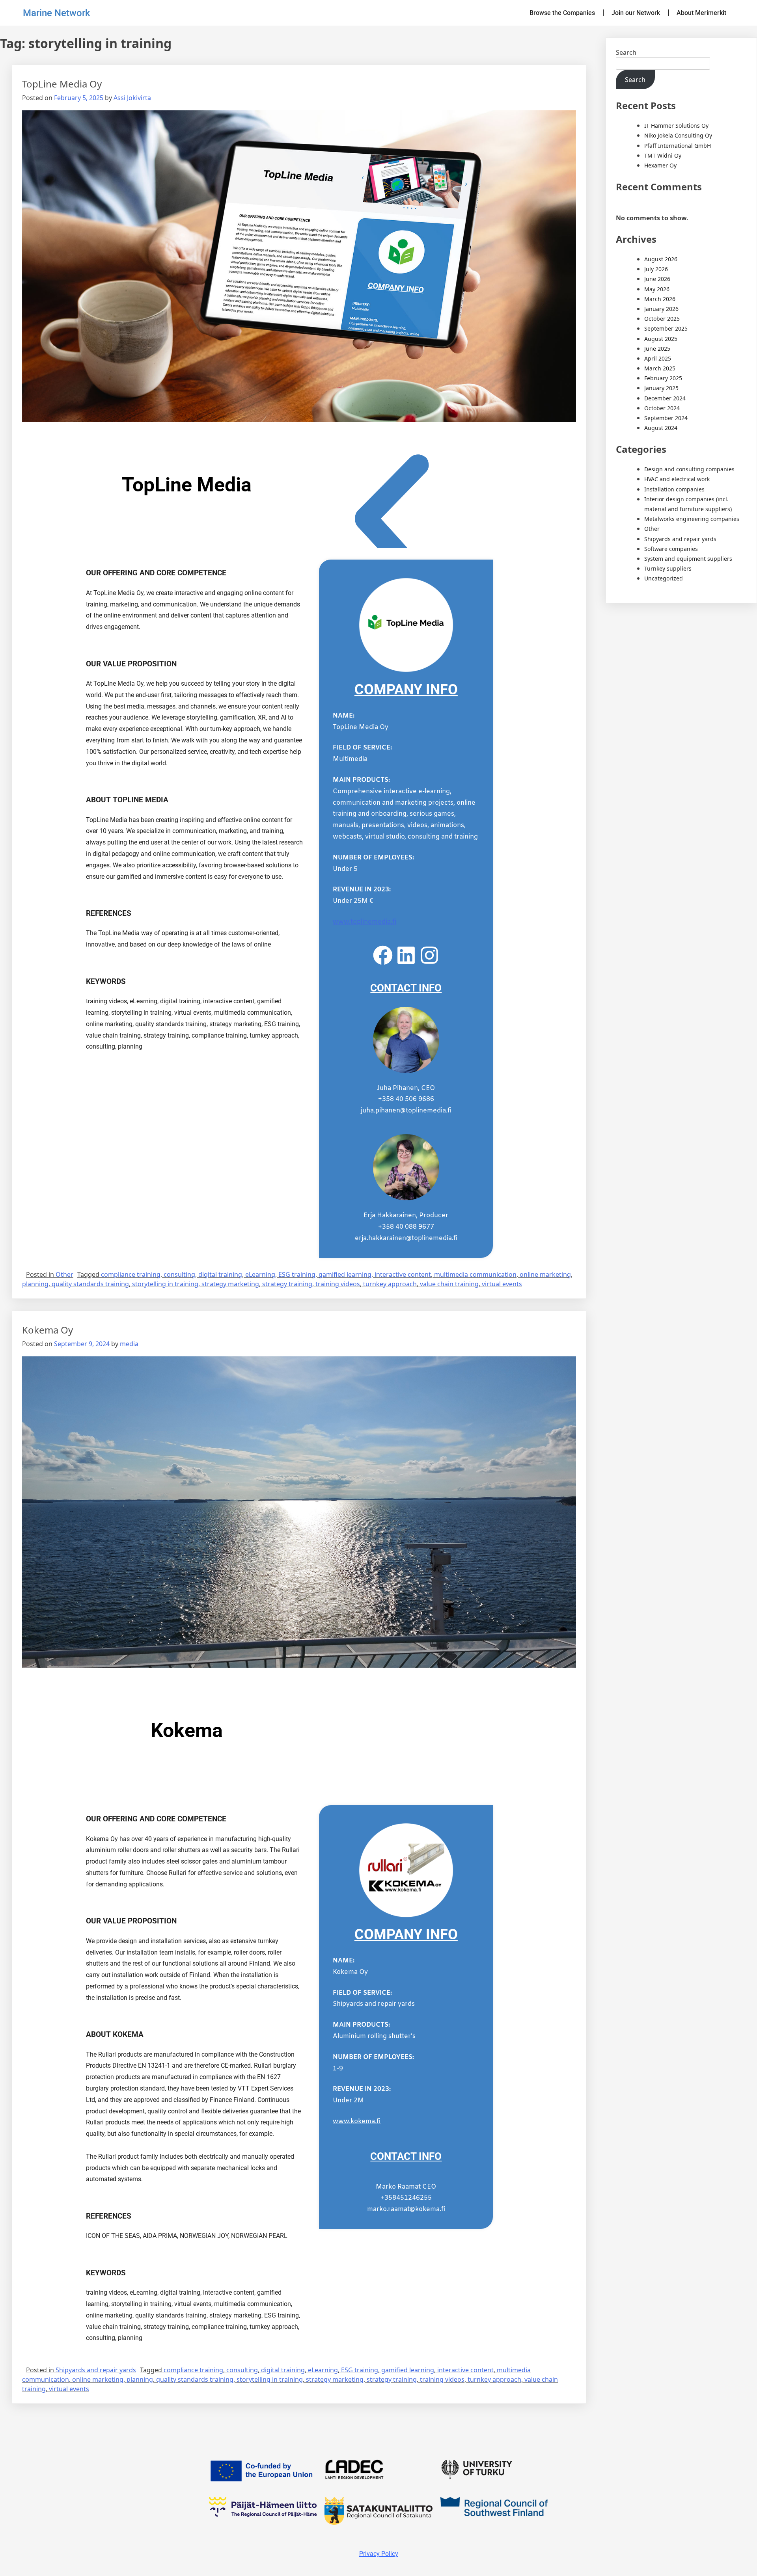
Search (626, 52)
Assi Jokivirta (132, 98)
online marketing (545, 1274)
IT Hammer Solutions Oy (676, 126)
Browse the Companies (562, 13)
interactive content (403, 1274)
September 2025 (666, 328)
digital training (220, 1274)
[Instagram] (429, 955)
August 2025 (661, 339)
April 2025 (658, 358)
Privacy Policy (379, 2554)
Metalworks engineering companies (692, 519)
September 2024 (666, 418)
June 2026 (657, 279)
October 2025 (662, 319)
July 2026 (656, 269)
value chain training (449, 1284)
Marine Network (57, 13)
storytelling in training (165, 1284)
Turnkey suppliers (668, 568)
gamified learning (345, 1274)
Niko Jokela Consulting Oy (678, 135)
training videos (338, 1284)
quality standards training (90, 1284)
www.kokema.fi (357, 2121)
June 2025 (657, 349)
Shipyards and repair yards (96, 2370)
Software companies (671, 549)
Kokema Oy (48, 1330)
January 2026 (661, 309)
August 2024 (661, 428)
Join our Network (636, 13)
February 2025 (663, 378)
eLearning (260, 1274)
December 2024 (665, 398)
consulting (179, 1274)
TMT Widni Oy (663, 155)
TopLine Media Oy (62, 84)
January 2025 (661, 388)
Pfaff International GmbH (678, 146)
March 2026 (660, 299)
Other (64, 1274)
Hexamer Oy (660, 165)
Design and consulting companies (689, 469)
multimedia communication (475, 1274)
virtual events (502, 1284)
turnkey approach (390, 1284)
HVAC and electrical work (677, 479)
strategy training (287, 1284)
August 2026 (661, 259)
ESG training (297, 1274)
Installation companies (674, 489)
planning (35, 1284)
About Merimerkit (701, 13)
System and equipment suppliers (688, 559)
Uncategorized (664, 578)
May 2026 (657, 289)
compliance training (131, 1274)
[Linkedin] (406, 955)
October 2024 (662, 408)
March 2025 (660, 368)
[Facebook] (383, 955)
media (129, 1344)
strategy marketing (230, 1284)
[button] (392, 523)
